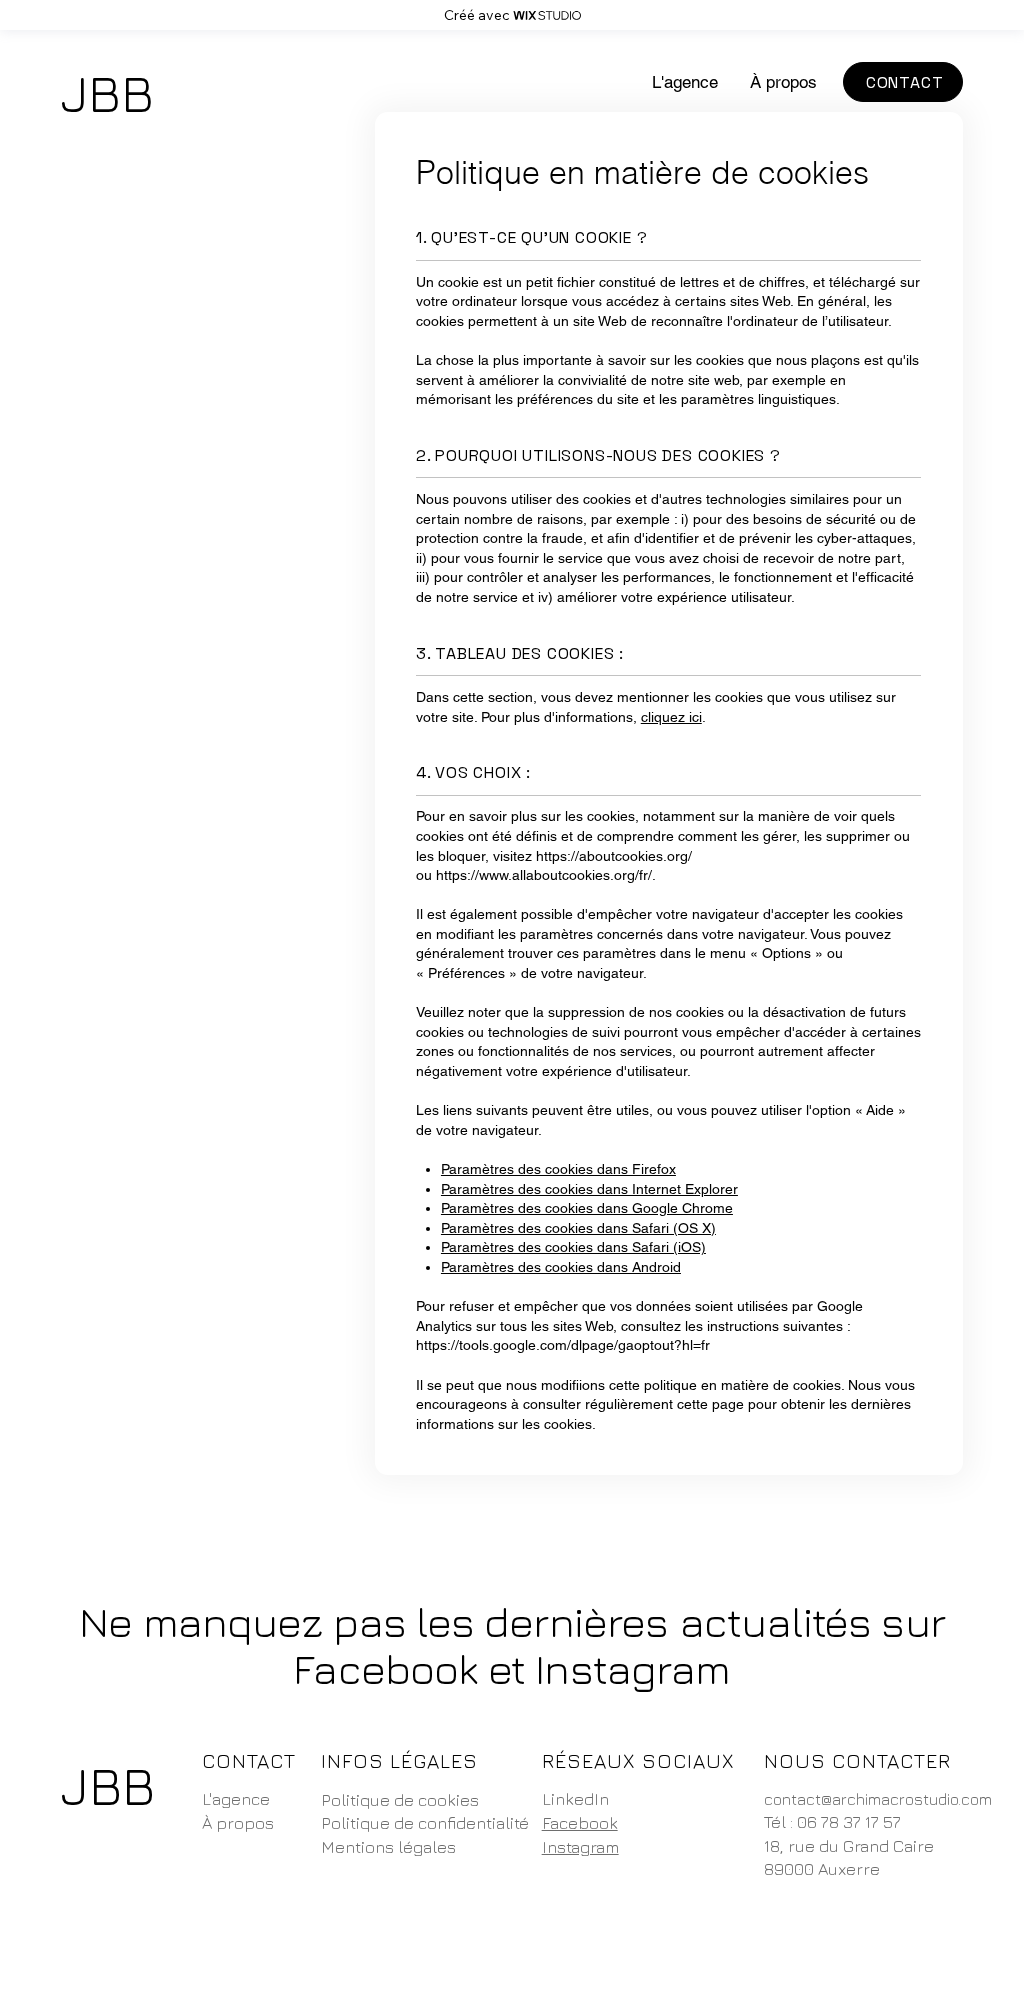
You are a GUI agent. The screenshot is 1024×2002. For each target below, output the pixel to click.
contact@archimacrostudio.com (878, 1799)
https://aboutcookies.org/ (614, 856)
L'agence (236, 1799)
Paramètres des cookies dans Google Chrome (587, 1208)
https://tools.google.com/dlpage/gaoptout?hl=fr (563, 1345)
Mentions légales (388, 1847)
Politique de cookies (400, 1800)
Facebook (580, 1823)
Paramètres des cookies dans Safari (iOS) (573, 1247)
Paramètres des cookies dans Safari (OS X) (578, 1228)
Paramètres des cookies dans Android (561, 1267)
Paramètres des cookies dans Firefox (558, 1169)
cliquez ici (671, 717)
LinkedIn (575, 1799)
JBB (107, 92)
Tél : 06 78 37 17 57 (832, 1822)
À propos (238, 1823)
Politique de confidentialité (425, 1823)
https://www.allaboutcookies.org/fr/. (546, 875)
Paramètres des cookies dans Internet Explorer (589, 1189)
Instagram (580, 1847)
